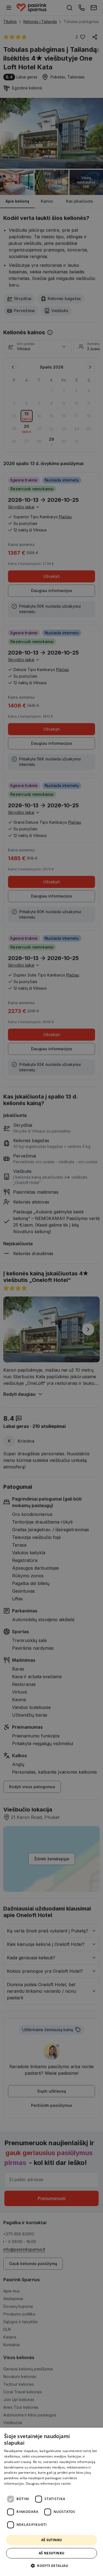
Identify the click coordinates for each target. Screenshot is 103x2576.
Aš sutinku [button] (52, 2540)
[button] (51, 2566)
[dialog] (51, 2502)
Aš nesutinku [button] (52, 2553)
